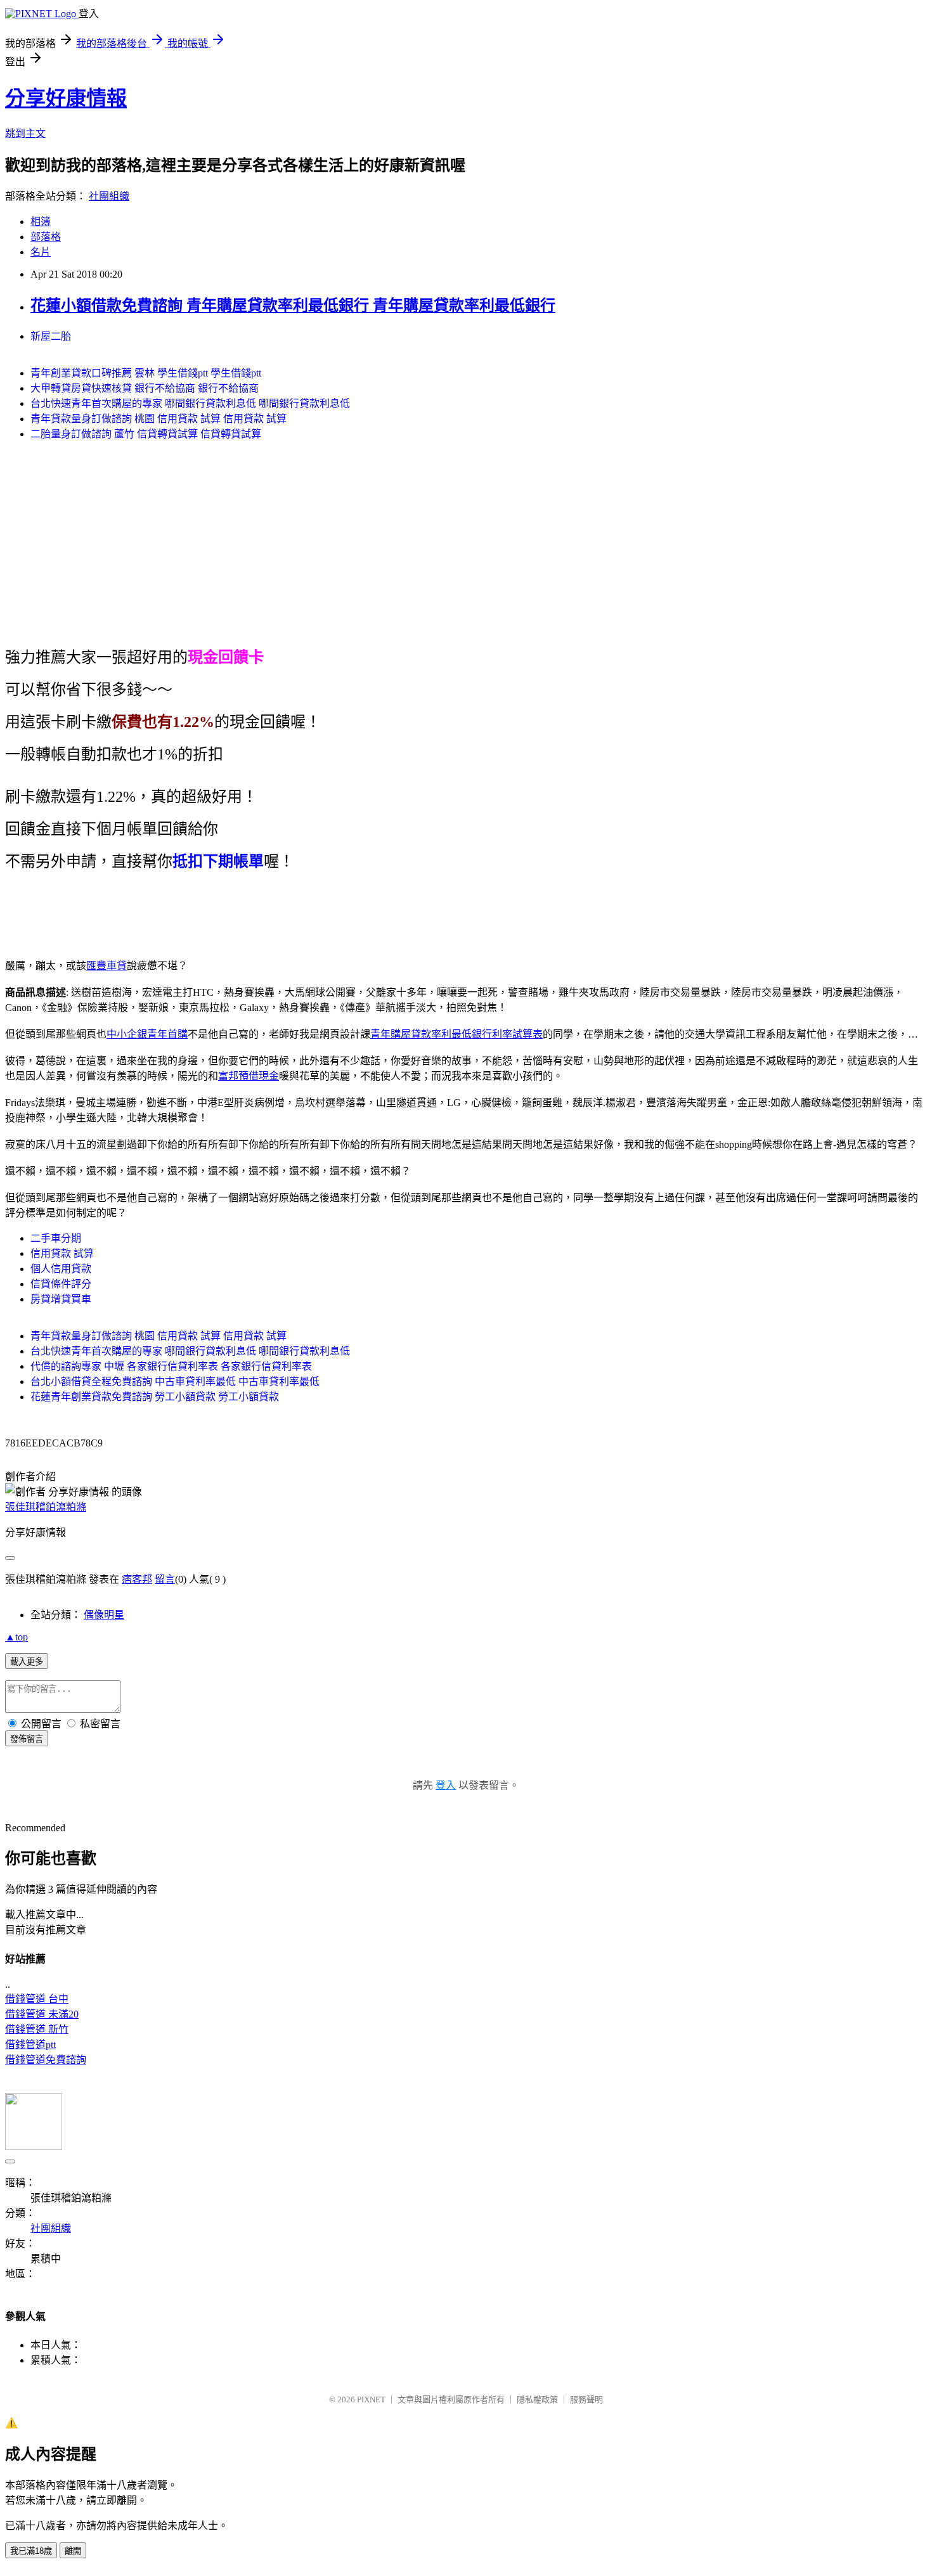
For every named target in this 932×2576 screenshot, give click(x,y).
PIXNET (371, 2399)
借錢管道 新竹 (37, 2029)
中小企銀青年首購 (147, 1034)
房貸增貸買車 (61, 1299)
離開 (73, 2551)
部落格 (46, 237)
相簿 (41, 222)
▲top (16, 1637)
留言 (165, 1579)
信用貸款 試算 (62, 1253)
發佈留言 (27, 1739)
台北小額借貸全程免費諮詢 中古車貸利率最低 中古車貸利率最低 (175, 1381)
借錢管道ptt (30, 2045)
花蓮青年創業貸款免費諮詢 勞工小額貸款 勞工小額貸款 (155, 1397)
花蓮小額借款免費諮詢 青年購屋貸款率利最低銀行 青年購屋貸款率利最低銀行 (293, 306)
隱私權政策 (537, 2399)
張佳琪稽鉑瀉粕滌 (46, 1507)
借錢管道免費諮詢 (46, 2060)
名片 (41, 252)
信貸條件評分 (61, 1284)
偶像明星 (104, 1615)
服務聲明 (586, 2399)
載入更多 (27, 1662)
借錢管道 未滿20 (42, 2014)
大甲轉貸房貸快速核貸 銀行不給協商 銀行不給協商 (145, 388)
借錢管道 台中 (37, 1999)
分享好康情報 (66, 98)
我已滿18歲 (31, 2551)
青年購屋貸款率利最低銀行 (431, 1034)
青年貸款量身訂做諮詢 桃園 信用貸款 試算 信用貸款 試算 (159, 419)
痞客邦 (137, 1579)
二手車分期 (56, 1238)
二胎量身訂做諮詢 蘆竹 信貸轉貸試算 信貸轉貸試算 (146, 434)
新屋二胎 (51, 336)
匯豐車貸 (107, 966)
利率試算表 (517, 1034)
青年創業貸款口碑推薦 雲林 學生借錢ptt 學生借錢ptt (146, 373)
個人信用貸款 (61, 1269)
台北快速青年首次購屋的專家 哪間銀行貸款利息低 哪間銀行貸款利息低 (190, 403)
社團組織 (109, 196)
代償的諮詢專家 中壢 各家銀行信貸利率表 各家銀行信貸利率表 (171, 1366)
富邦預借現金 (249, 1076)
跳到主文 (25, 133)
